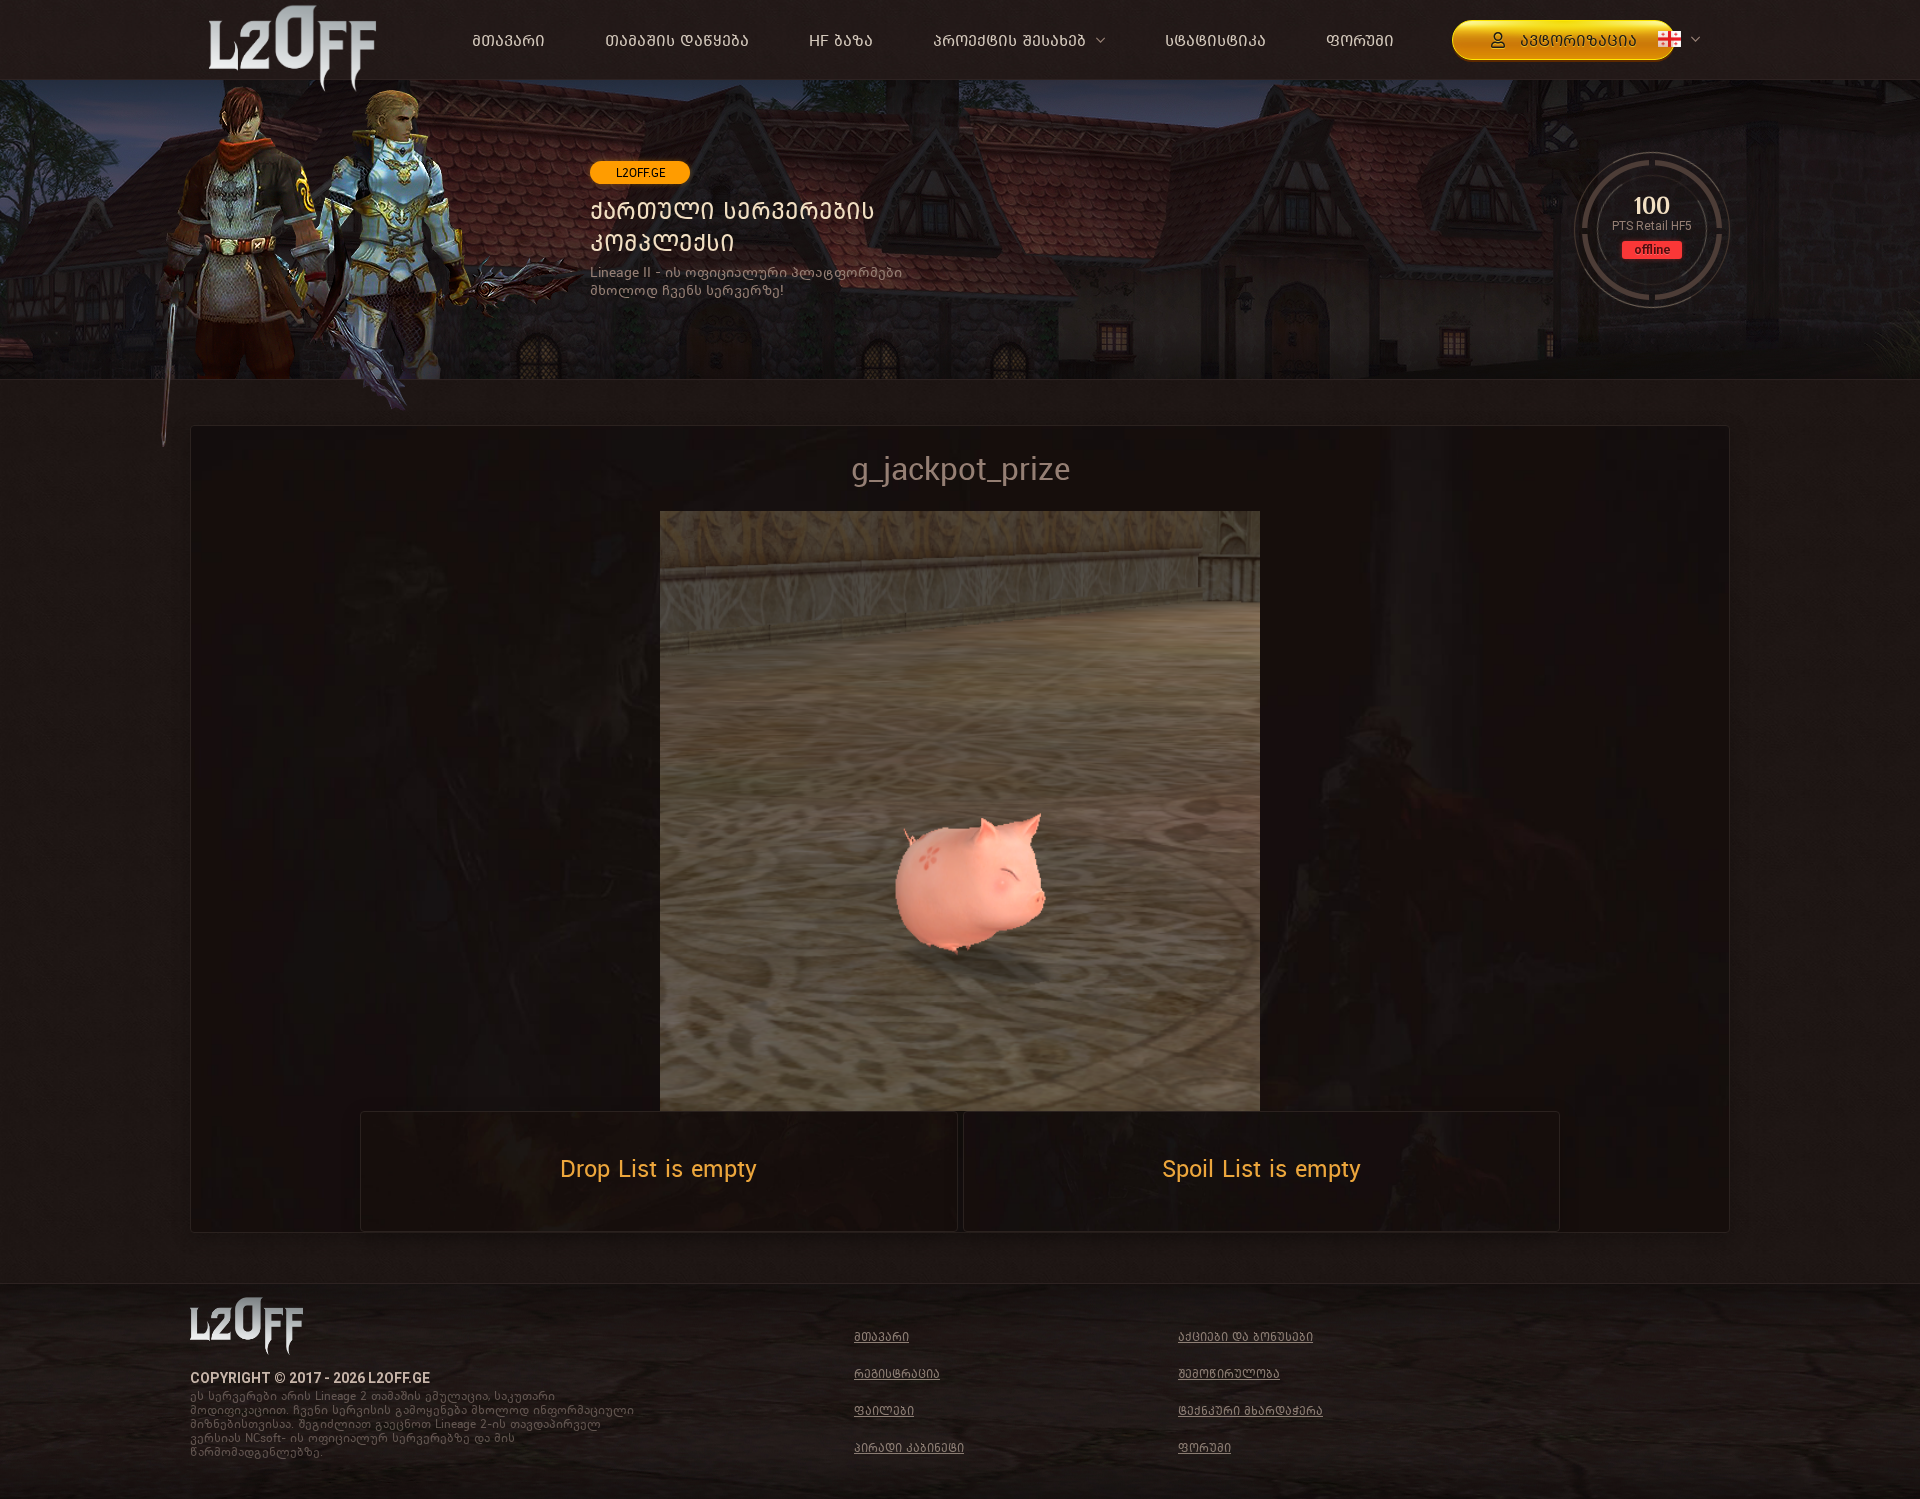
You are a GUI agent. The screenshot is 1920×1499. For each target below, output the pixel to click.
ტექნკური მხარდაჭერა (1250, 1410)
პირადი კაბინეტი (909, 1447)
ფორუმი (1204, 1447)
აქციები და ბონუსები (1245, 1336)
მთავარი (881, 1336)
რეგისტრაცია (897, 1373)
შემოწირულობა (1229, 1373)
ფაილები (884, 1410)
